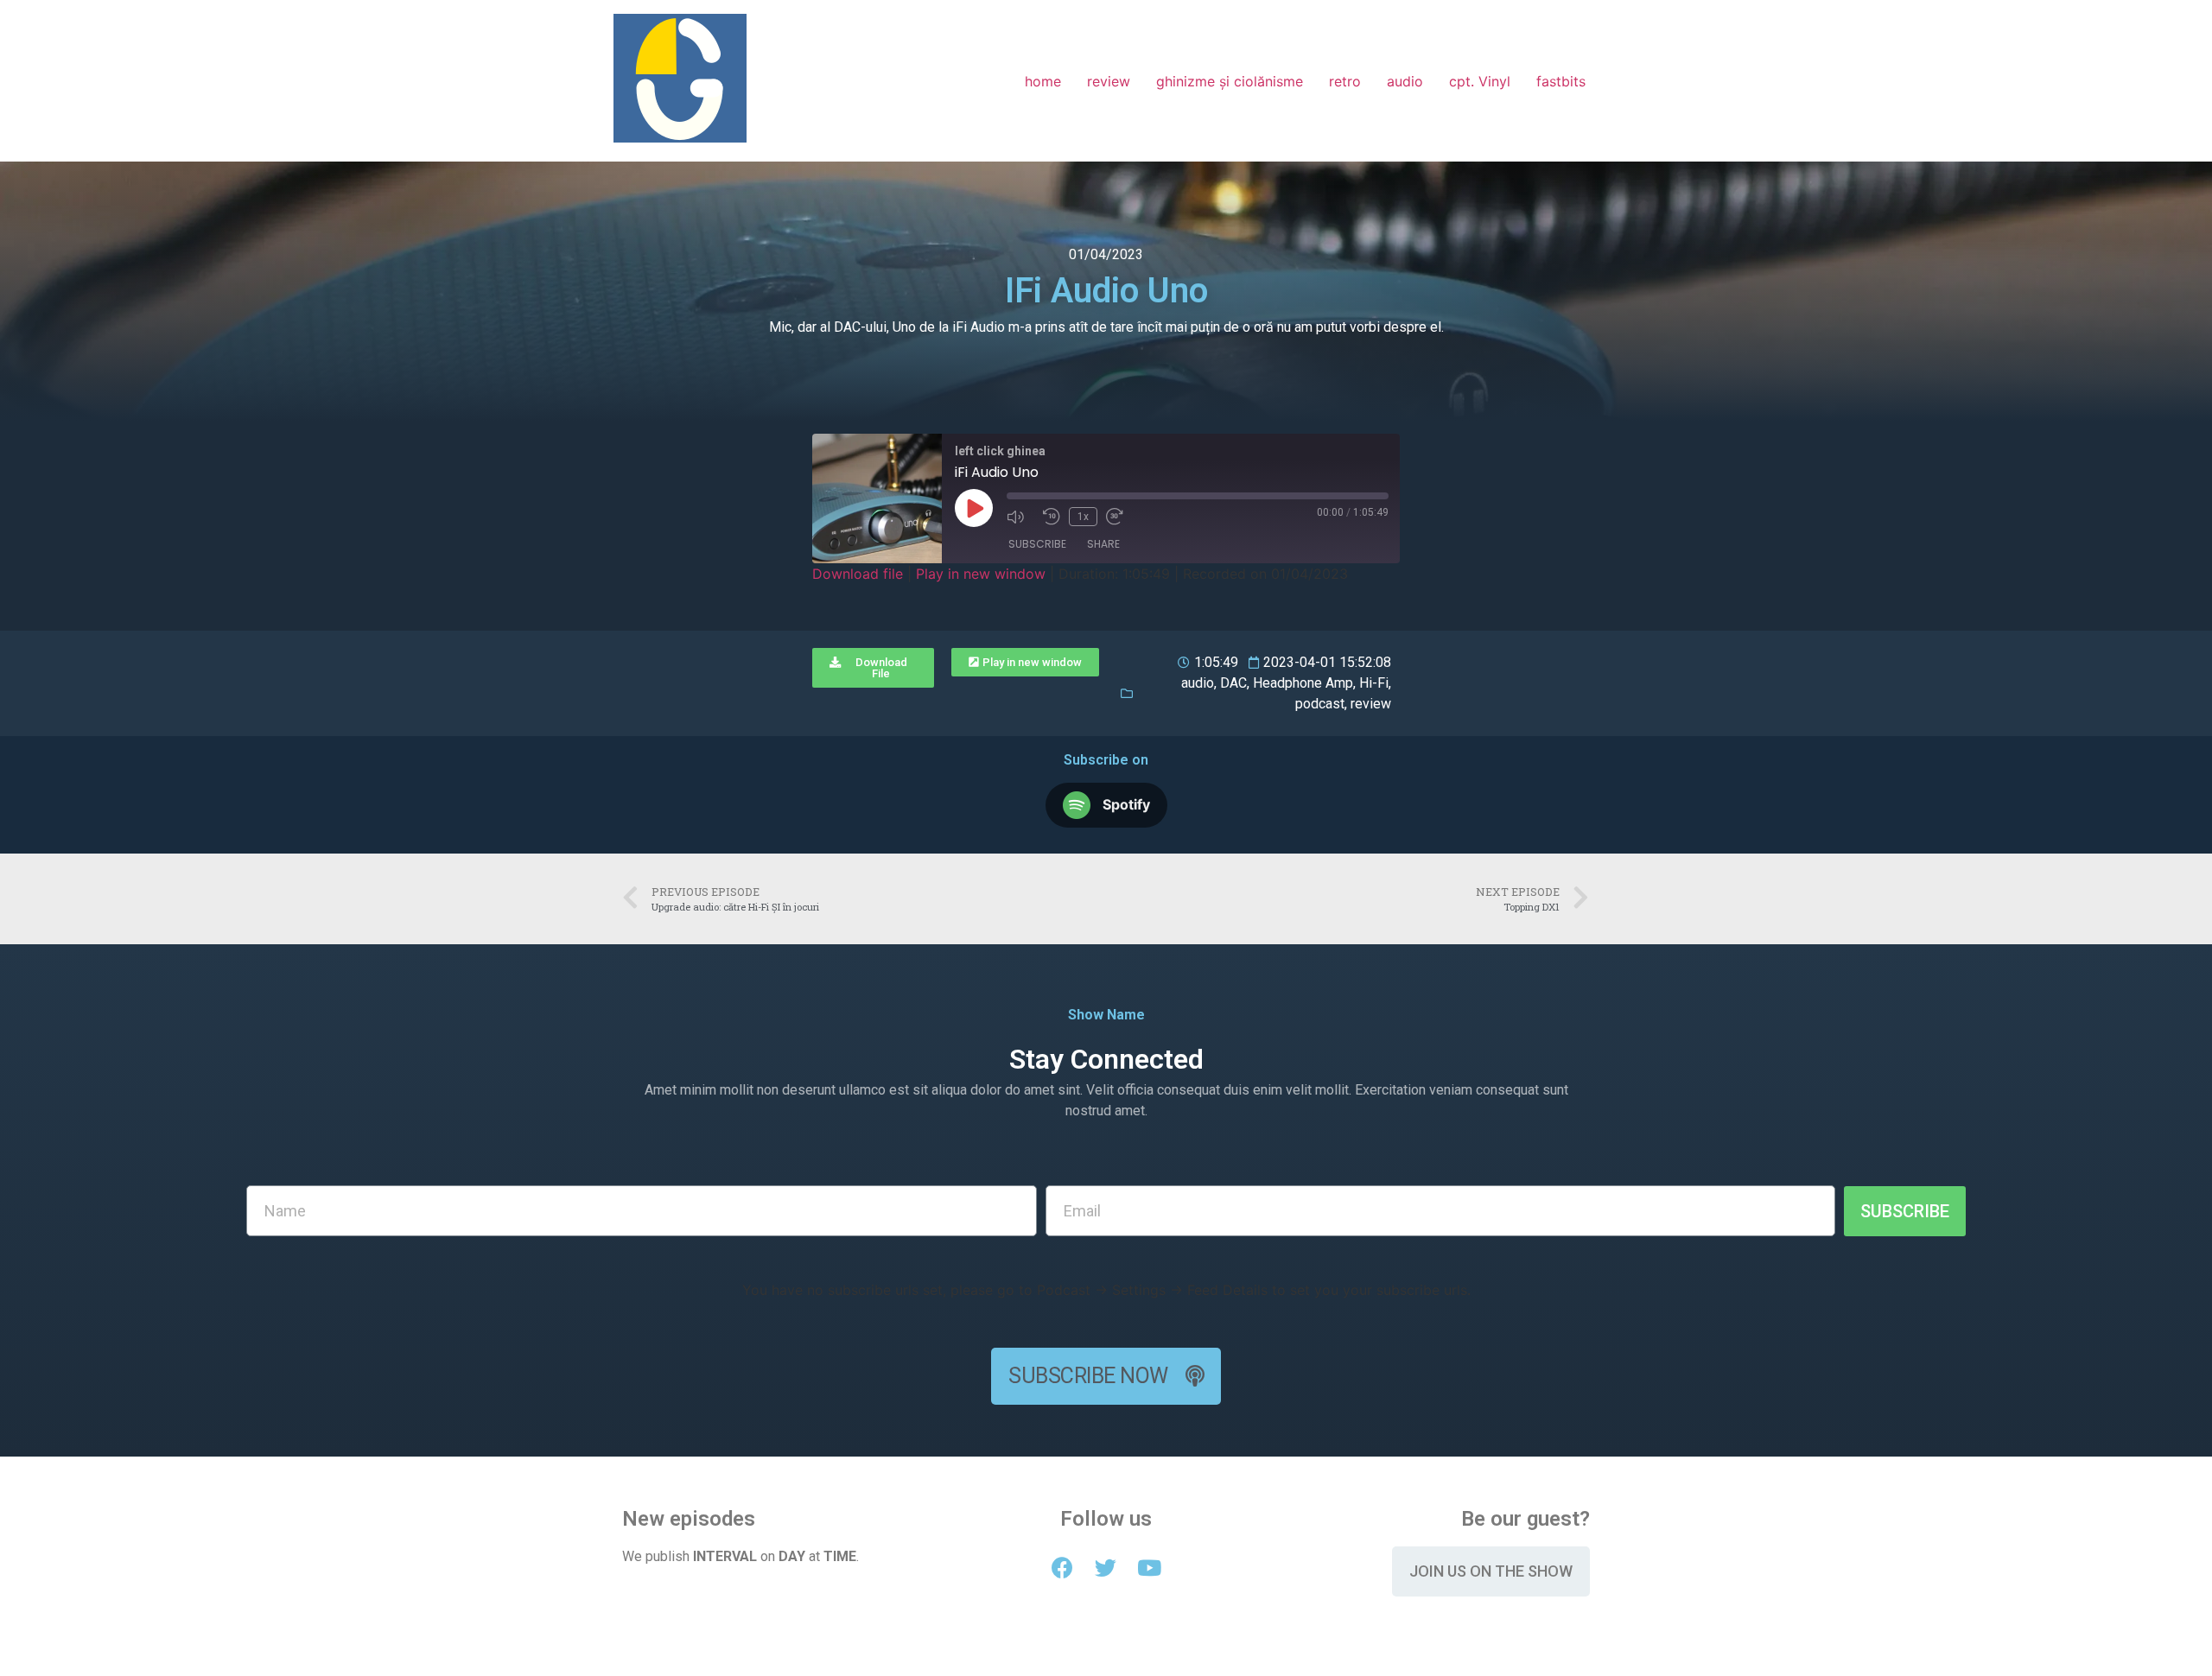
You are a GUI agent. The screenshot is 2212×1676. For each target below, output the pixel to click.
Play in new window (981, 574)
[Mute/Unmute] (1020, 517)
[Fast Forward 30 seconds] (1120, 517)
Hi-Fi (1374, 683)
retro (1345, 81)
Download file (858, 574)
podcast (1320, 704)
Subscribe (1037, 544)
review (1109, 81)
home (1043, 81)
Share (1103, 544)
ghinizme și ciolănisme (1230, 81)
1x (1083, 517)
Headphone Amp (1303, 683)
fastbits (1561, 81)
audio (1405, 81)
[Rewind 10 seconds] (1052, 517)
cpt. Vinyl (1480, 81)
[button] (873, 668)
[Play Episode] (974, 508)
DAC (1233, 683)
